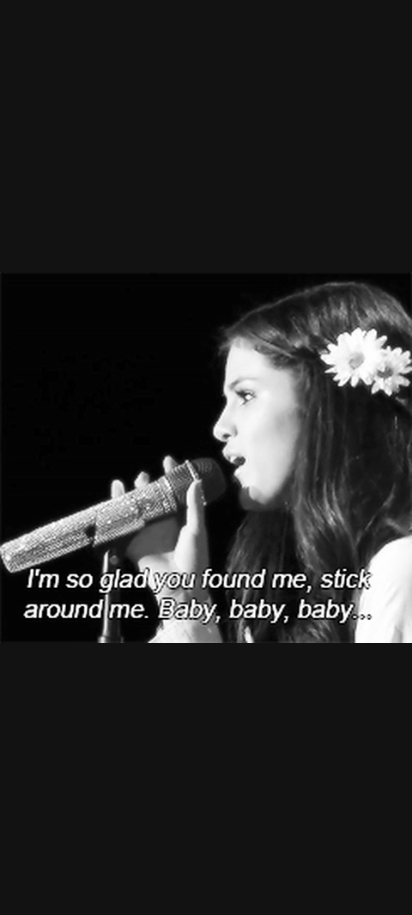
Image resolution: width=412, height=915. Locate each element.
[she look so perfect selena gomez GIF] (206, 457)
